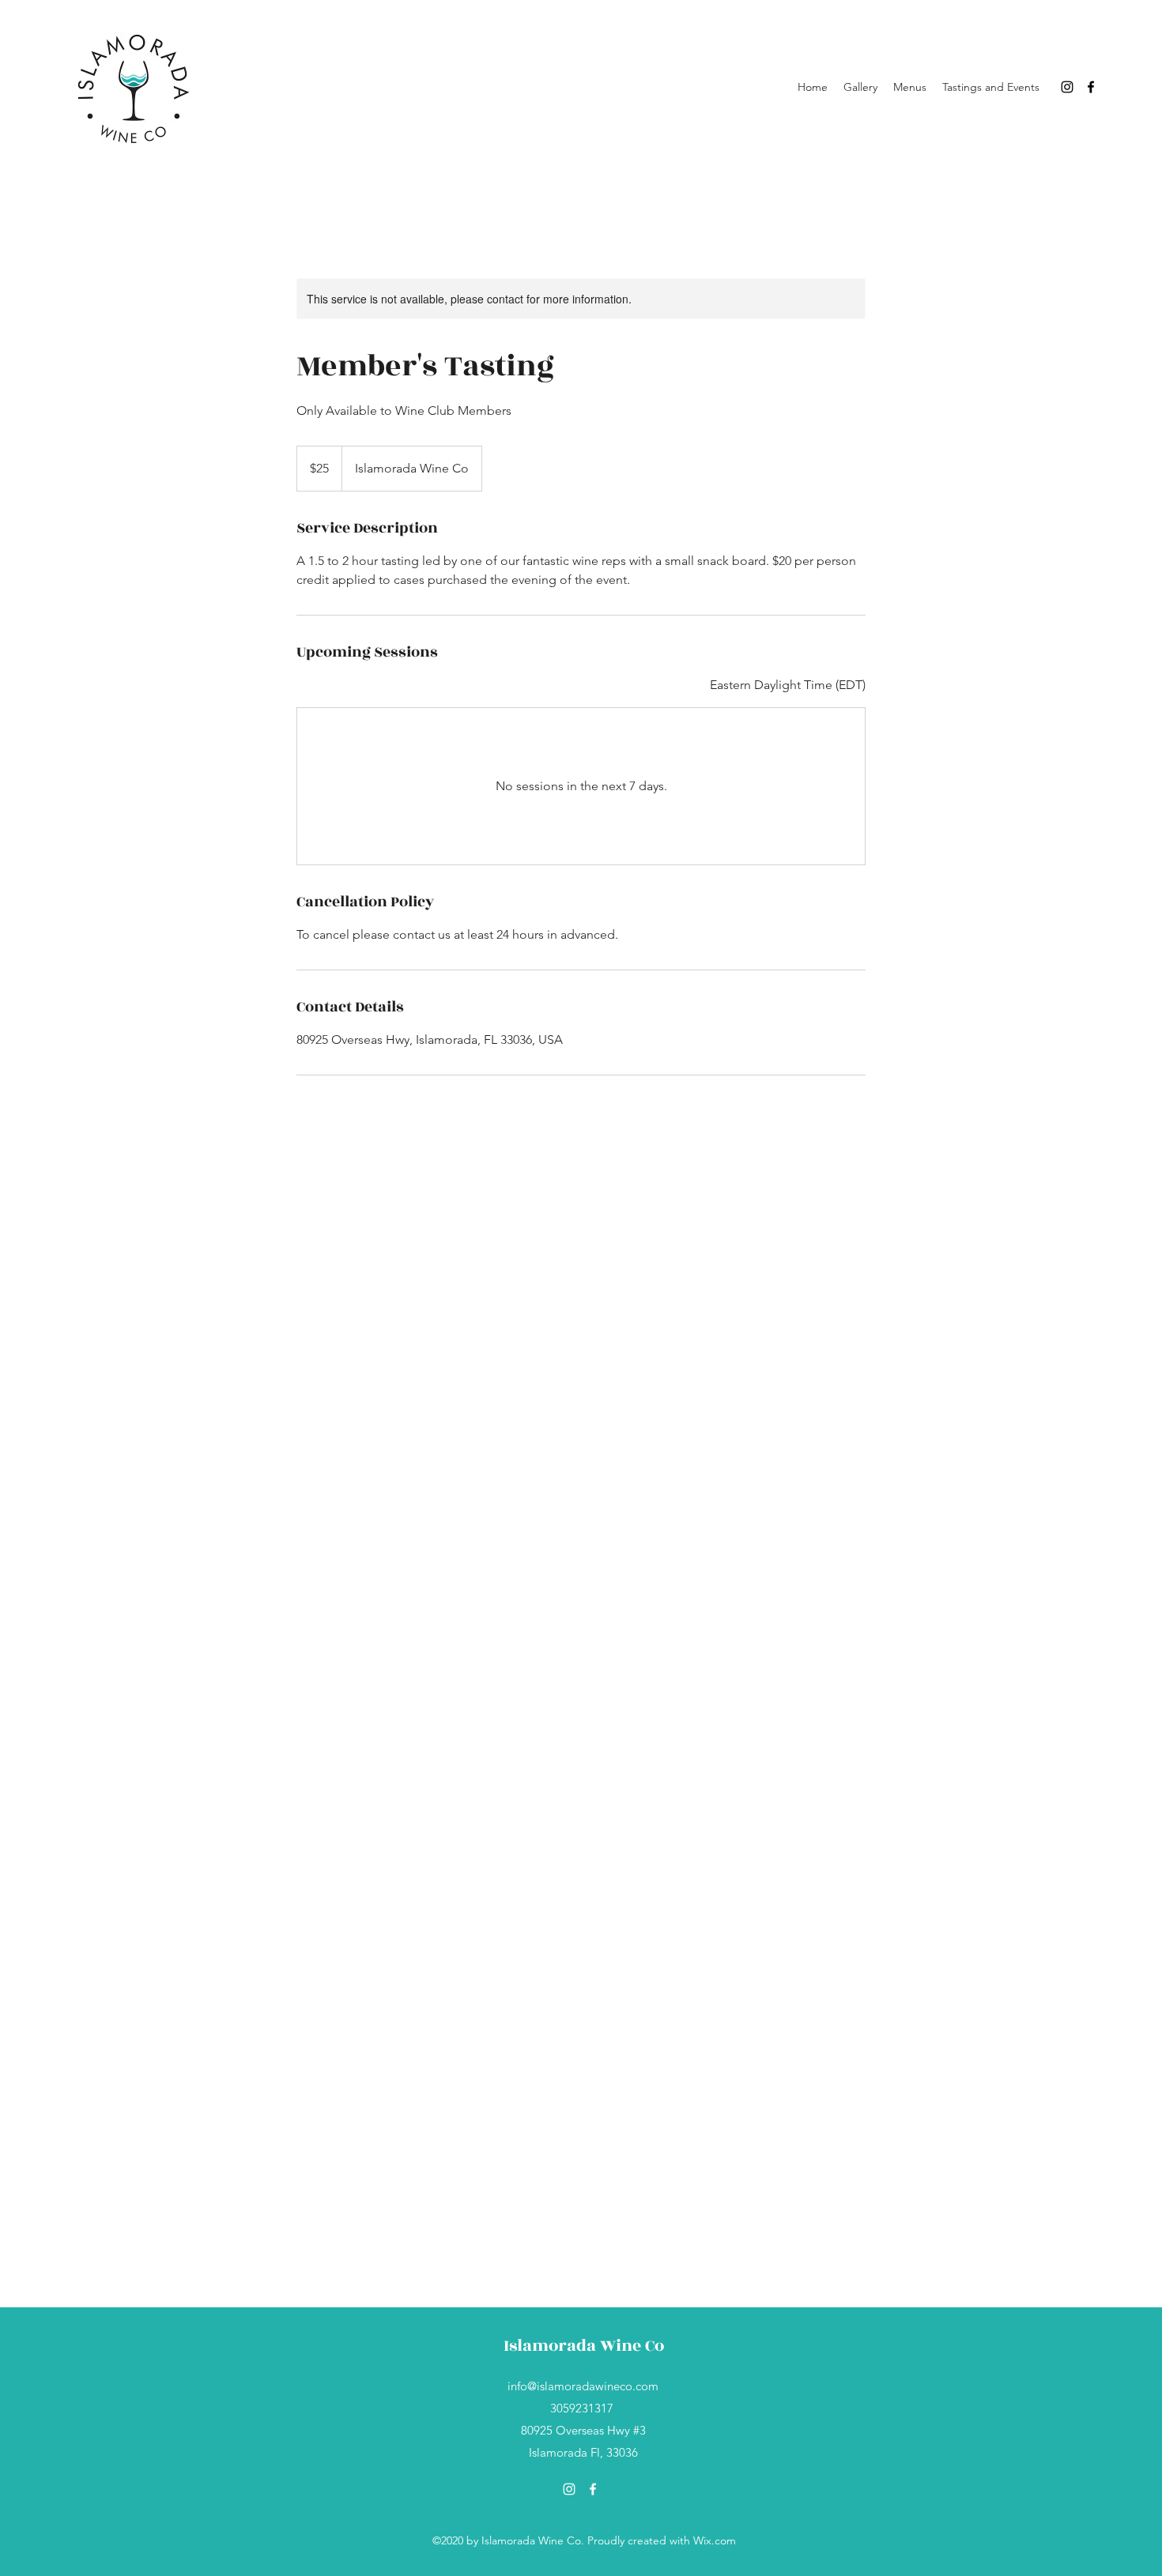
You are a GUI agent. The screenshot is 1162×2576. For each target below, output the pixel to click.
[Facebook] (1091, 87)
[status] (788, 685)
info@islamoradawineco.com (583, 2386)
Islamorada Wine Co (584, 2346)
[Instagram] (1067, 87)
